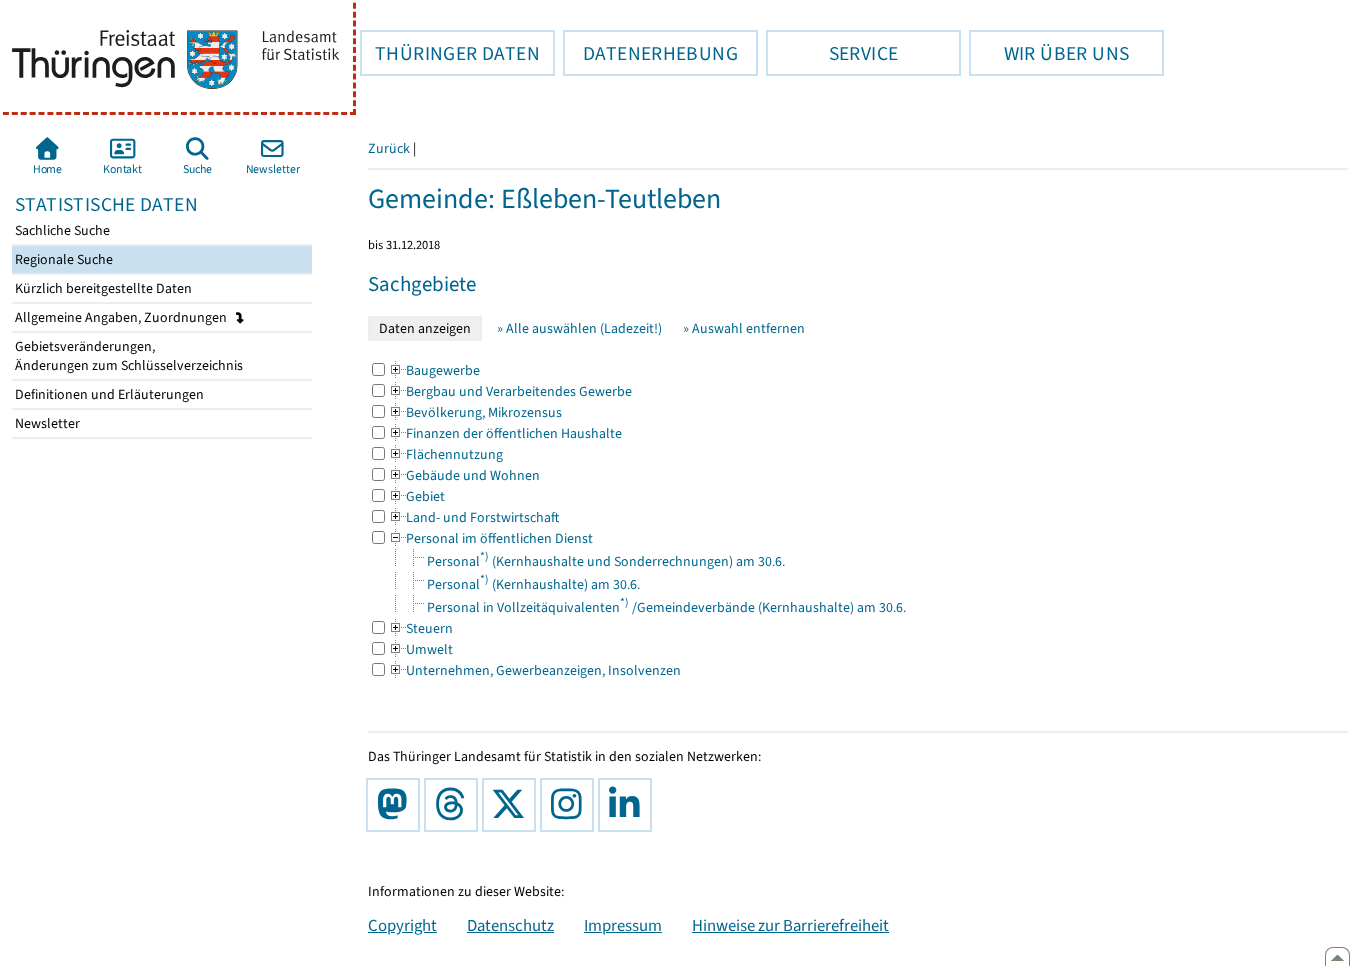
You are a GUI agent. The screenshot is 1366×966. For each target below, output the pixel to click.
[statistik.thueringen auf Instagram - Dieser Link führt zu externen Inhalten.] (571, 805)
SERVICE (832, 53)
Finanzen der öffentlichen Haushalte (505, 433)
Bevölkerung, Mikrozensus (475, 412)
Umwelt (420, 649)
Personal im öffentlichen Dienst (490, 538)
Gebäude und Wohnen (464, 475)
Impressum (623, 925)
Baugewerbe (434, 370)
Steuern (420, 628)
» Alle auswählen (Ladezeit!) (579, 328)
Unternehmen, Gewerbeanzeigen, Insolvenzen (534, 670)
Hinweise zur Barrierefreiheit (790, 925)
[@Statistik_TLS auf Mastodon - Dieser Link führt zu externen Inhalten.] (397, 805)
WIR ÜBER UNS (1049, 53)
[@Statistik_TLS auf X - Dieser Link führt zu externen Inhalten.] (513, 805)
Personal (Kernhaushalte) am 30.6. (533, 584)
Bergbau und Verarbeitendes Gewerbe (510, 391)
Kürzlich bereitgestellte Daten (102, 288)
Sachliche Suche (61, 230)
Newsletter (46, 423)
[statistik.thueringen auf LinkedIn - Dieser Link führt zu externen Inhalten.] (629, 805)
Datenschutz (510, 925)
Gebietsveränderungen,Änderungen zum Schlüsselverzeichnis (127, 356)
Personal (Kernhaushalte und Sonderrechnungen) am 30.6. (606, 561)
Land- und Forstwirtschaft (473, 517)
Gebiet (416, 496)
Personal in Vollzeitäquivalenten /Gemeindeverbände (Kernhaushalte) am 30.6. (666, 607)
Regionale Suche (62, 259)
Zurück (389, 148)
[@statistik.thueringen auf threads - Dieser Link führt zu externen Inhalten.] (455, 805)
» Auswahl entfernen (744, 328)
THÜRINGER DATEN (450, 53)
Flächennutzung (445, 454)
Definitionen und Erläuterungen (108, 394)
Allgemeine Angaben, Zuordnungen (122, 317)
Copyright (402, 925)
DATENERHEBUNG (650, 53)
